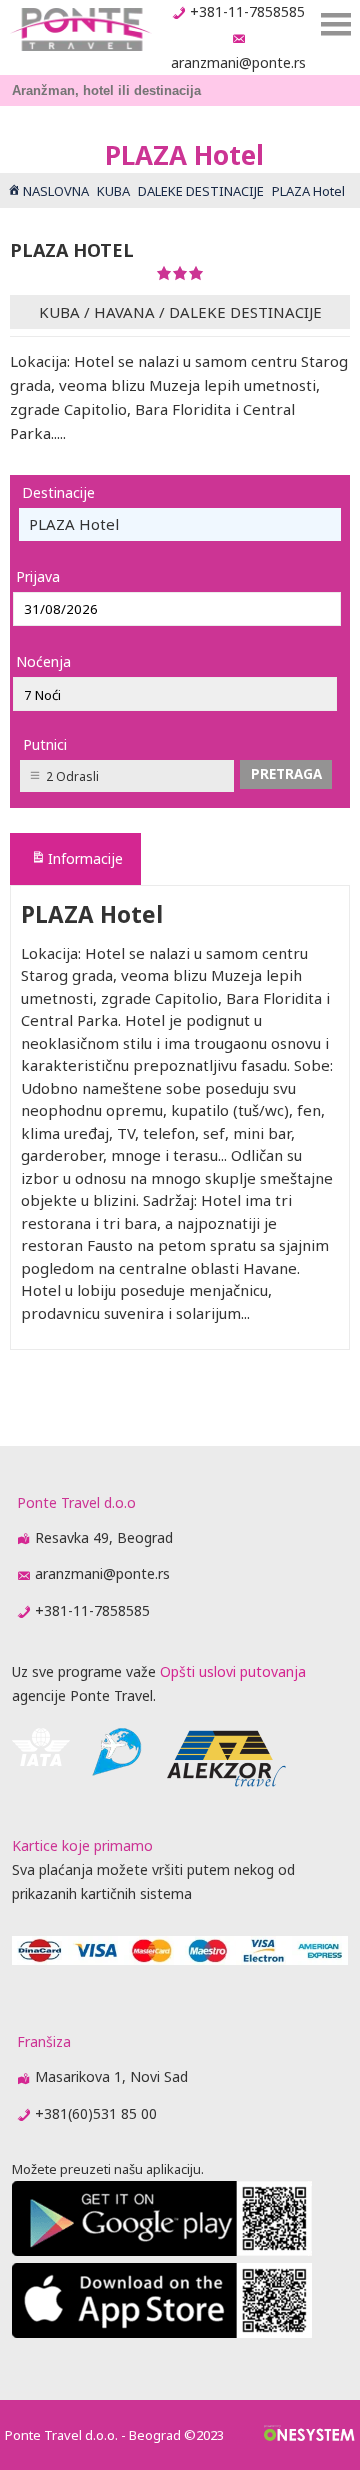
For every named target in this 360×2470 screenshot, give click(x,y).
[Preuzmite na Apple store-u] (162, 2332)
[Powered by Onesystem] (309, 2435)
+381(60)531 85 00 (96, 2113)
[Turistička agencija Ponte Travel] (80, 29)
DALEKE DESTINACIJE (245, 312)
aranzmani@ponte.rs (238, 62)
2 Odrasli (72, 776)
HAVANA (124, 312)
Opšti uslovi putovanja (233, 1671)
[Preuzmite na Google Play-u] (162, 2250)
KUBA (59, 312)
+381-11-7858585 (247, 11)
